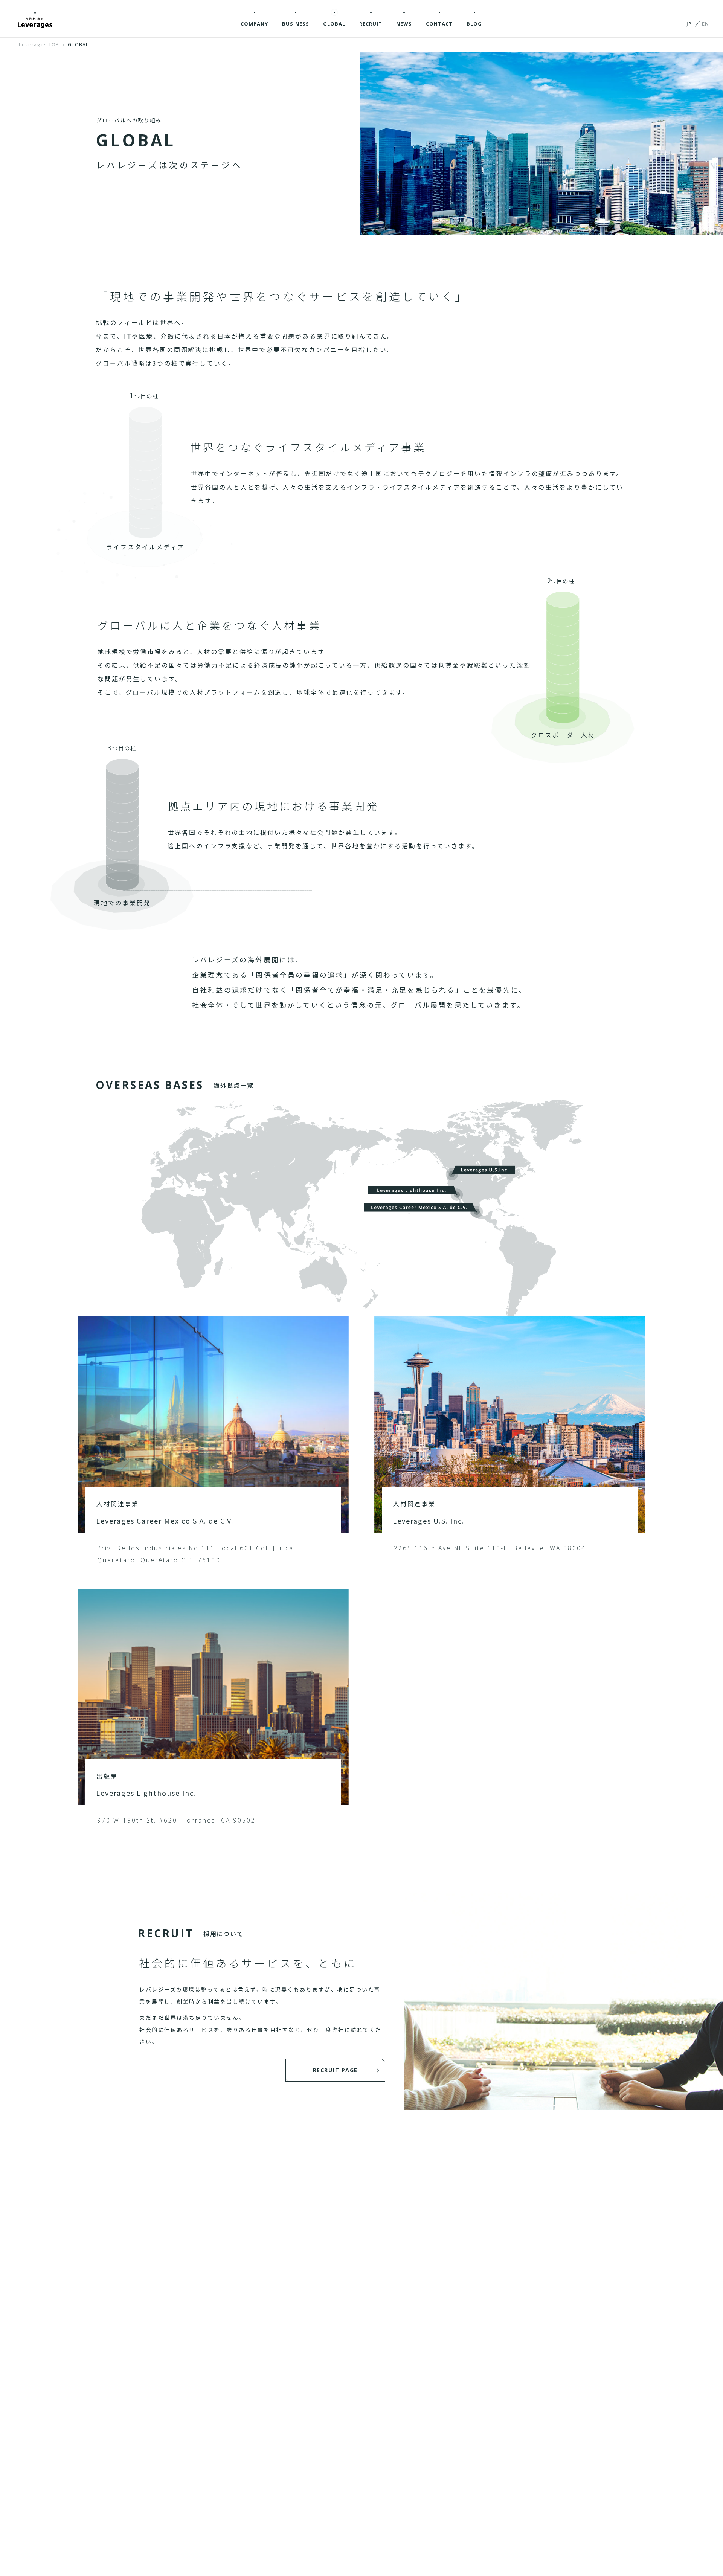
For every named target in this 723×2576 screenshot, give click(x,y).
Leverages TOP (39, 44)
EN (705, 24)
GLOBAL (78, 44)
